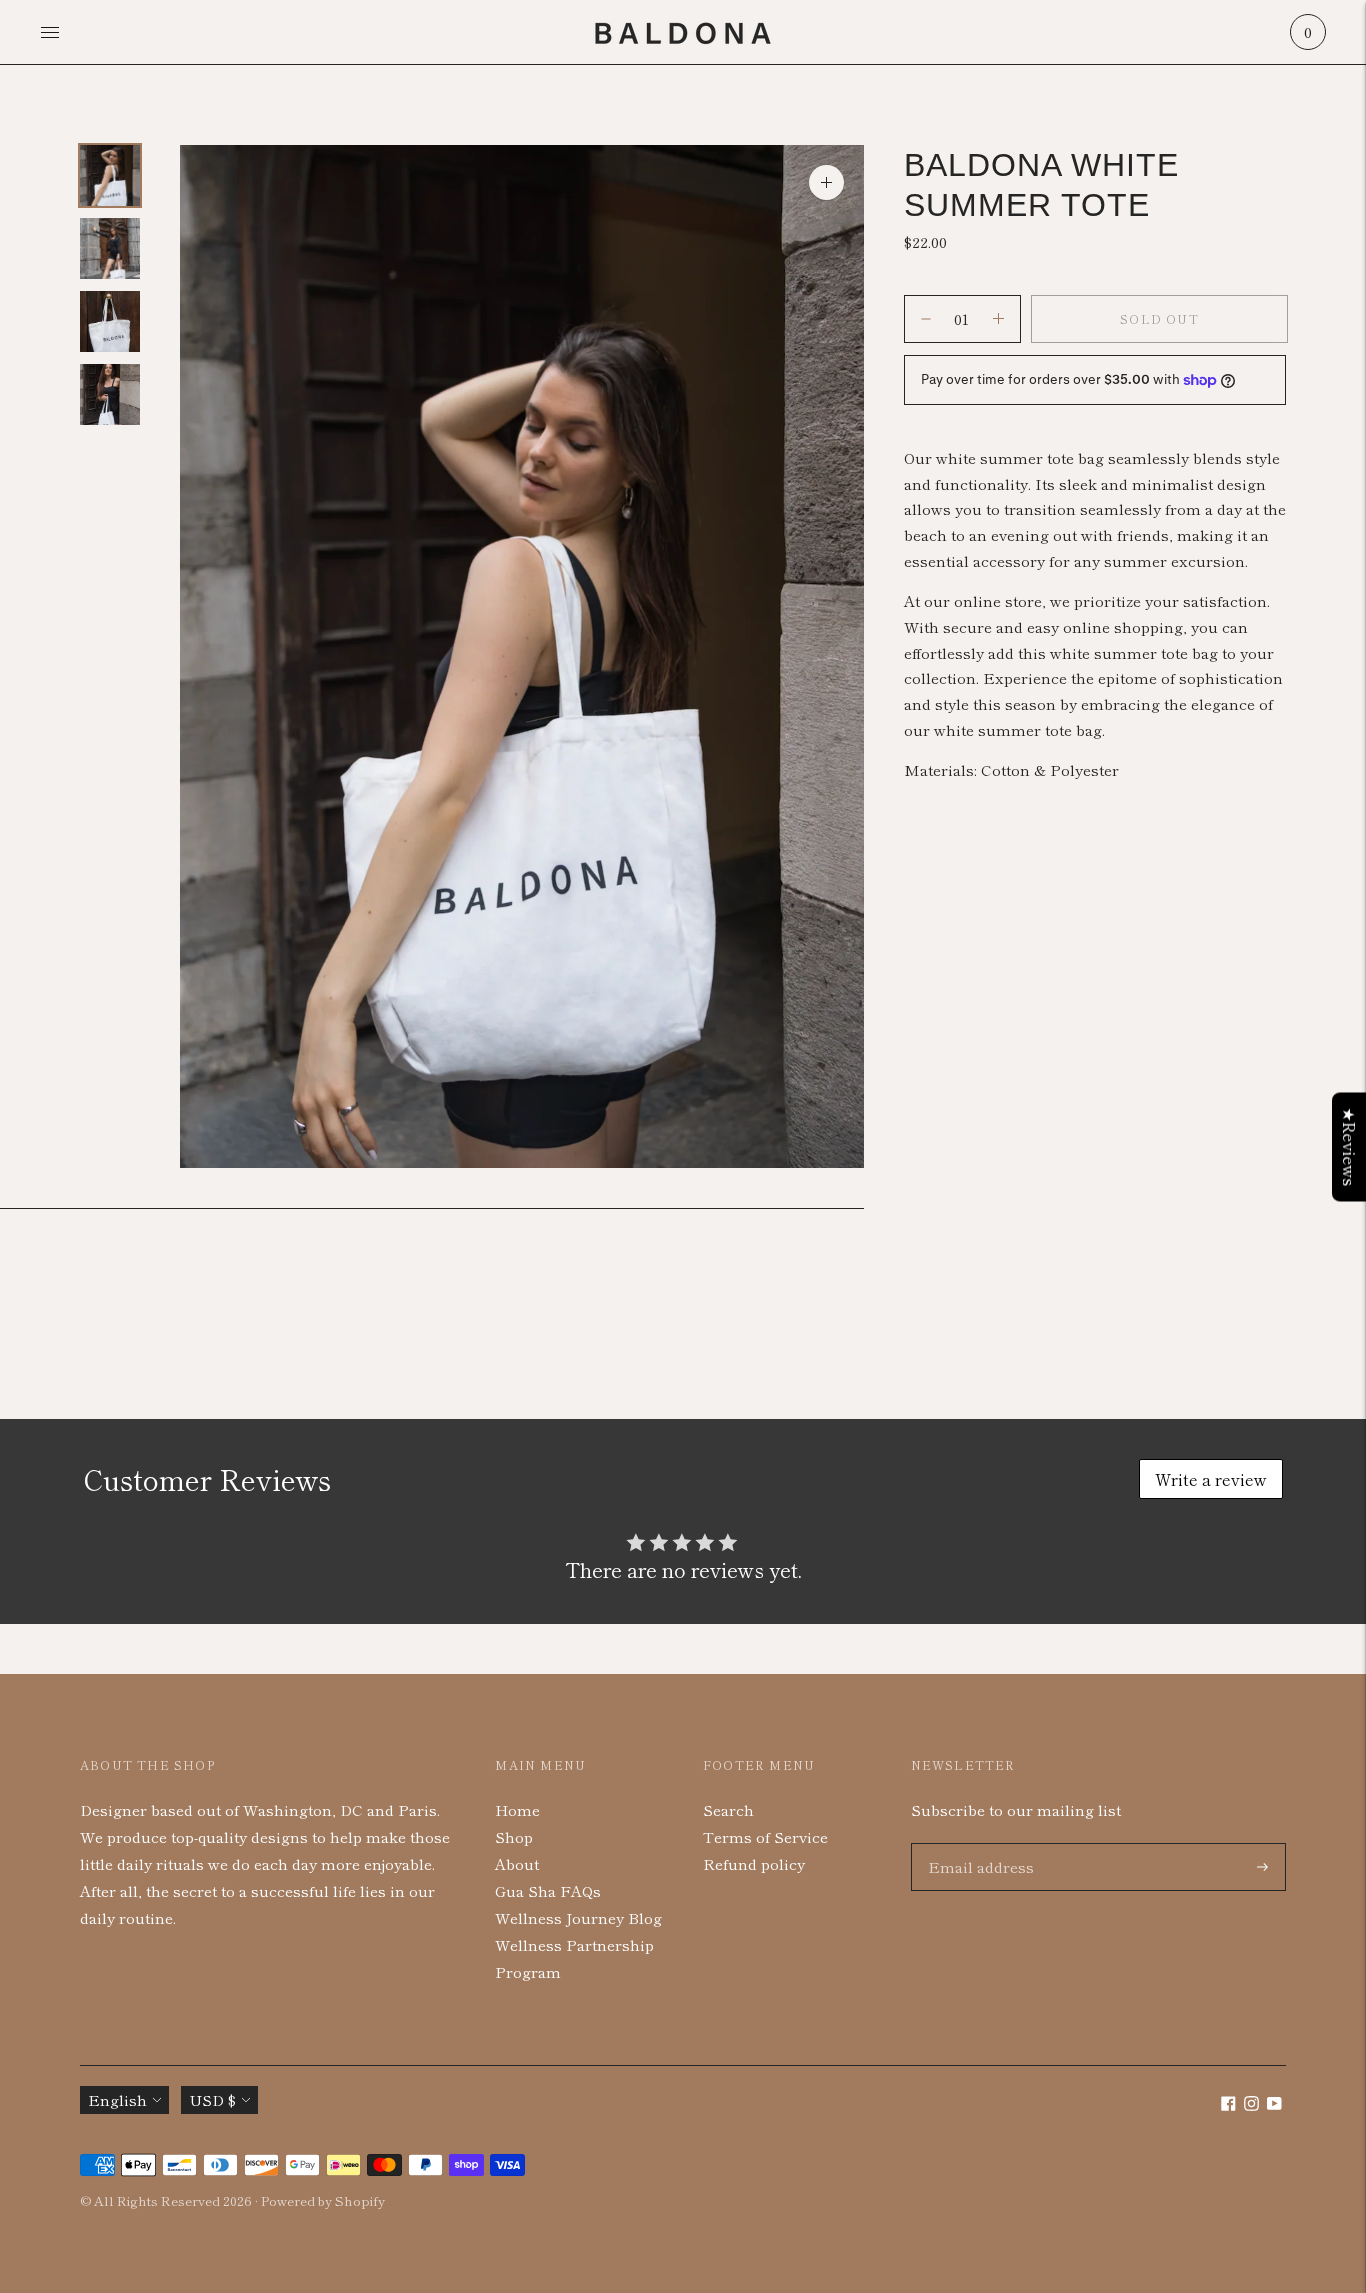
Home (517, 1809)
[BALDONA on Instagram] (1251, 2104)
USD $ (212, 2099)
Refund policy (754, 1863)
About (517, 1863)
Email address (976, 1843)
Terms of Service (765, 1836)
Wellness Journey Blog (578, 1917)
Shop (514, 1836)
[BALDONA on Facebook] (1228, 2104)
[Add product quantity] (926, 319)
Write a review (1211, 1479)
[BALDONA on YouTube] (1274, 2104)
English (117, 2099)
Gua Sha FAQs (548, 1890)
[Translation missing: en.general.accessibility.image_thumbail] (110, 175)
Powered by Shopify (323, 2200)
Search (728, 1809)
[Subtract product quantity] (998, 319)
